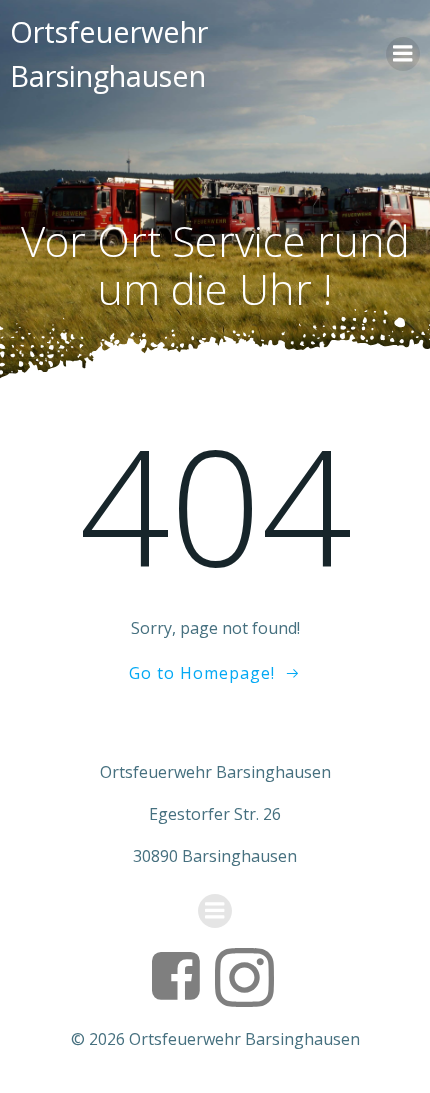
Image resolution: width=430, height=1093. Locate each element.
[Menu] (403, 54)
